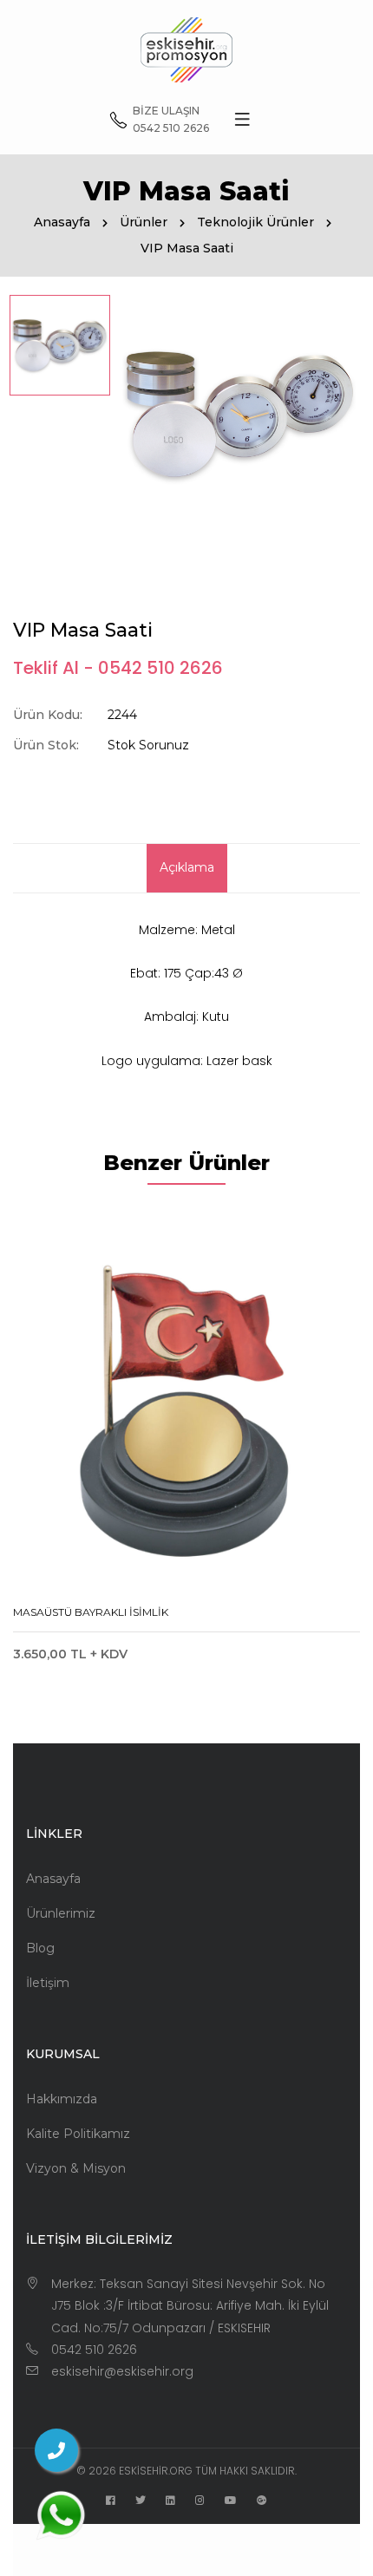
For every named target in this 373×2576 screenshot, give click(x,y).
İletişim (48, 1983)
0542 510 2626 (94, 2350)
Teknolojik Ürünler (255, 222)
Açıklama (187, 867)
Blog (40, 1948)
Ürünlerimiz (61, 1913)
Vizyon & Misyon (76, 2168)
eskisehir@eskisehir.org (122, 2371)
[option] (60, 345)
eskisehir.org (156, 2471)
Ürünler (144, 222)
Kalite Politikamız (78, 2134)
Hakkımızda (62, 2099)
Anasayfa (62, 222)
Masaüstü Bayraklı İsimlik (91, 1612)
